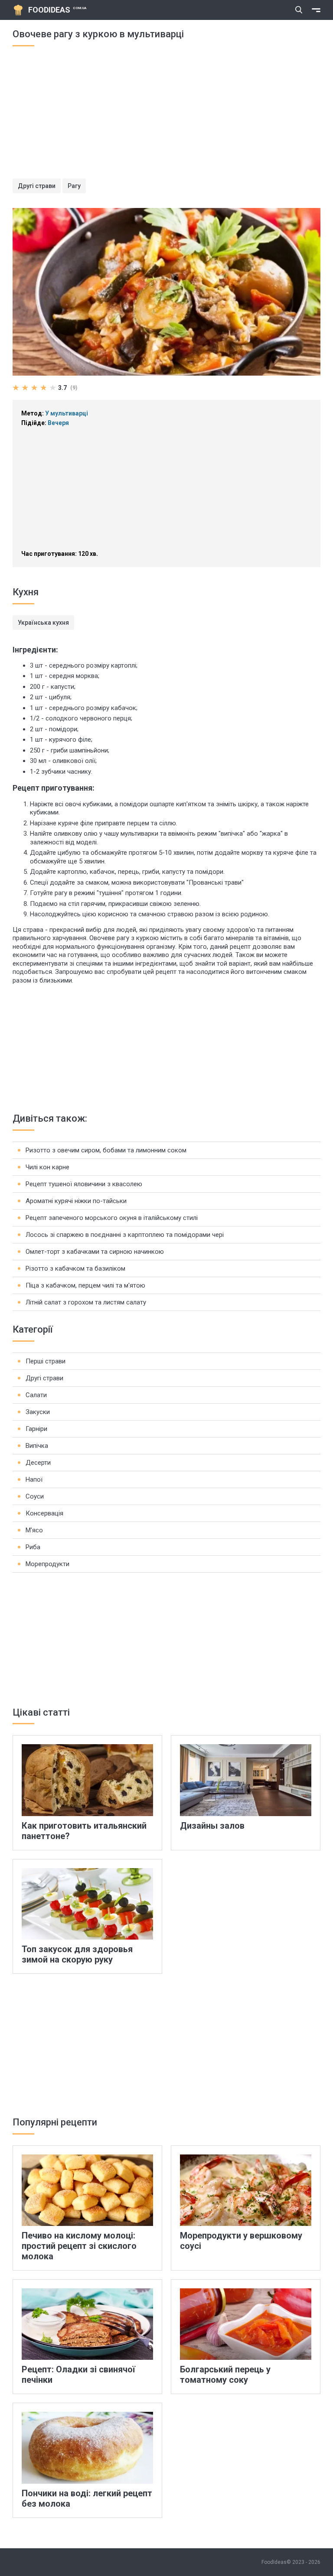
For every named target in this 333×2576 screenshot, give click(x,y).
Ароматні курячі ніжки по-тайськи (76, 1201)
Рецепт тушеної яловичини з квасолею (84, 1184)
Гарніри (36, 1429)
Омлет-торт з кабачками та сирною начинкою (95, 1252)
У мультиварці (67, 413)
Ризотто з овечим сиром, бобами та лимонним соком (106, 1150)
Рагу (74, 186)
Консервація (44, 1513)
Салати (36, 1395)
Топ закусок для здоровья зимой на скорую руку (77, 1954)
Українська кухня (43, 623)
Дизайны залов (212, 1826)
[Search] (299, 10)
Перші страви (46, 1361)
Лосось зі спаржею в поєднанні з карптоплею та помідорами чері (125, 1235)
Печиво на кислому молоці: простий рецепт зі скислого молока (79, 2246)
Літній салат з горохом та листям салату (86, 1302)
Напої (34, 1479)
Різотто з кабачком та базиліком (75, 1269)
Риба (33, 1547)
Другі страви (37, 186)
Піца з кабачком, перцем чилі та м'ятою (85, 1285)
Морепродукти (47, 1564)
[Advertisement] (166, 118)
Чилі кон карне (47, 1167)
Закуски (38, 1412)
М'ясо (34, 1530)
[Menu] (316, 10)
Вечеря (58, 423)
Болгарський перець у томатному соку (225, 2375)
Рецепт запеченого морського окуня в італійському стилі (112, 1218)
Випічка (37, 1446)
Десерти (38, 1463)
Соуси (35, 1496)
